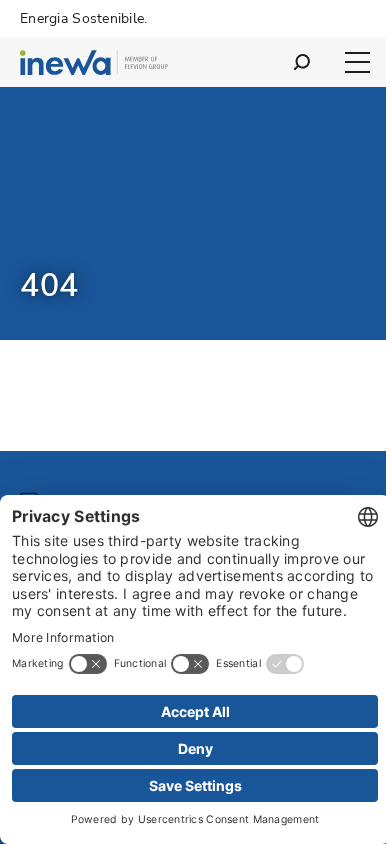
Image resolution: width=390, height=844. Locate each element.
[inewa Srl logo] (94, 65)
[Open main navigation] (357, 62)
